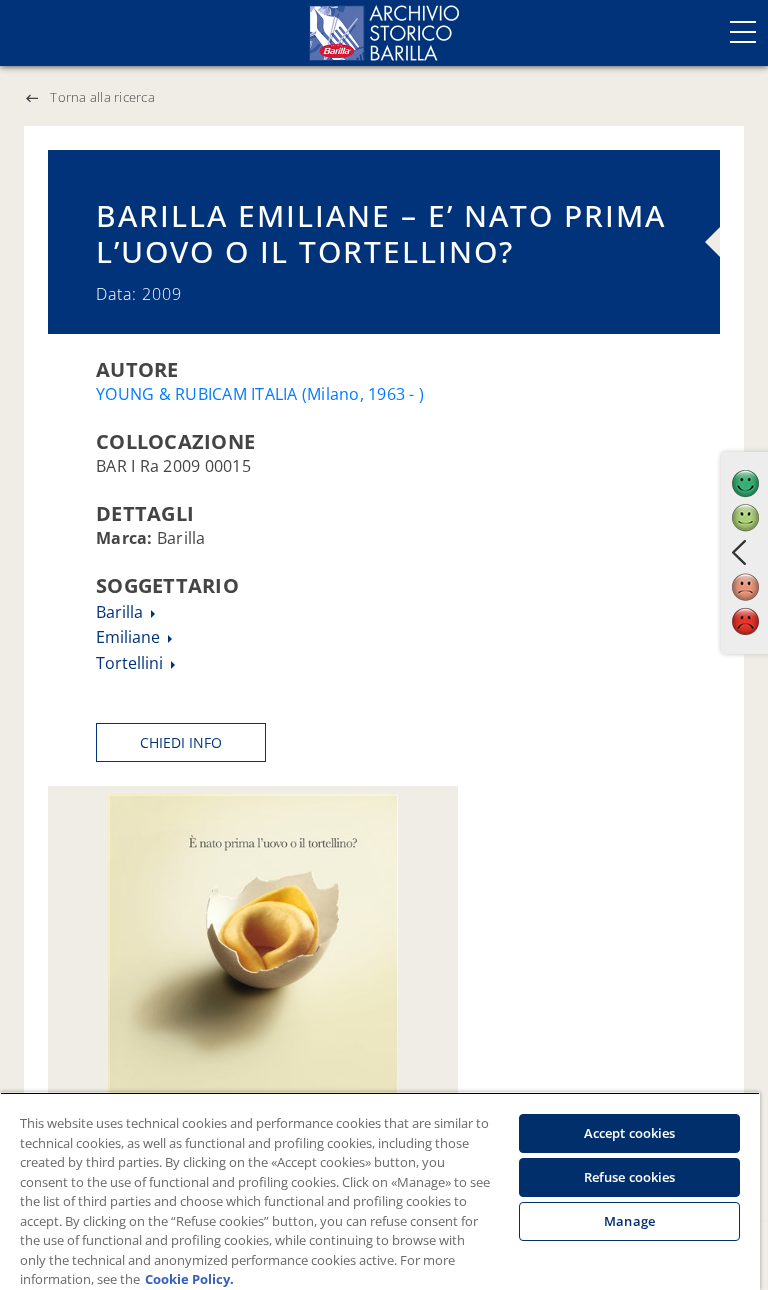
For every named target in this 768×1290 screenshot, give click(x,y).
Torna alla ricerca (102, 97)
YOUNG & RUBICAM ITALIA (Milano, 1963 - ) (260, 394)
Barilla (121, 612)
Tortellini (131, 663)
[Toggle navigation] (743, 32)
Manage (629, 1221)
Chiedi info (181, 742)
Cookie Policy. (189, 1279)
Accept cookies (630, 1133)
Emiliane (130, 637)
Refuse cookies (630, 1177)
